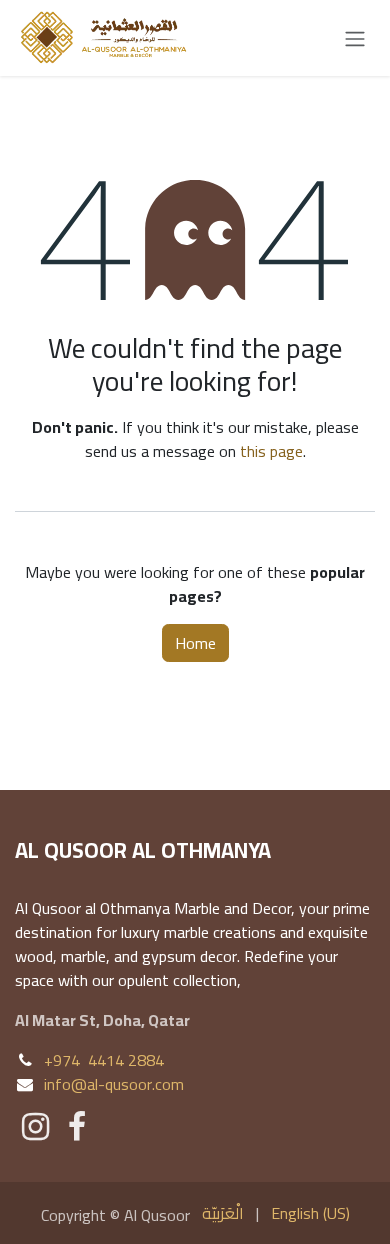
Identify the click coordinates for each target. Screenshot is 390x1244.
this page (271, 451)
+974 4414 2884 (104, 1060)
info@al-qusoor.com (114, 1084)
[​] (35, 1127)
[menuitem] (223, 1213)
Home (195, 643)
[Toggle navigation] (355, 38)
